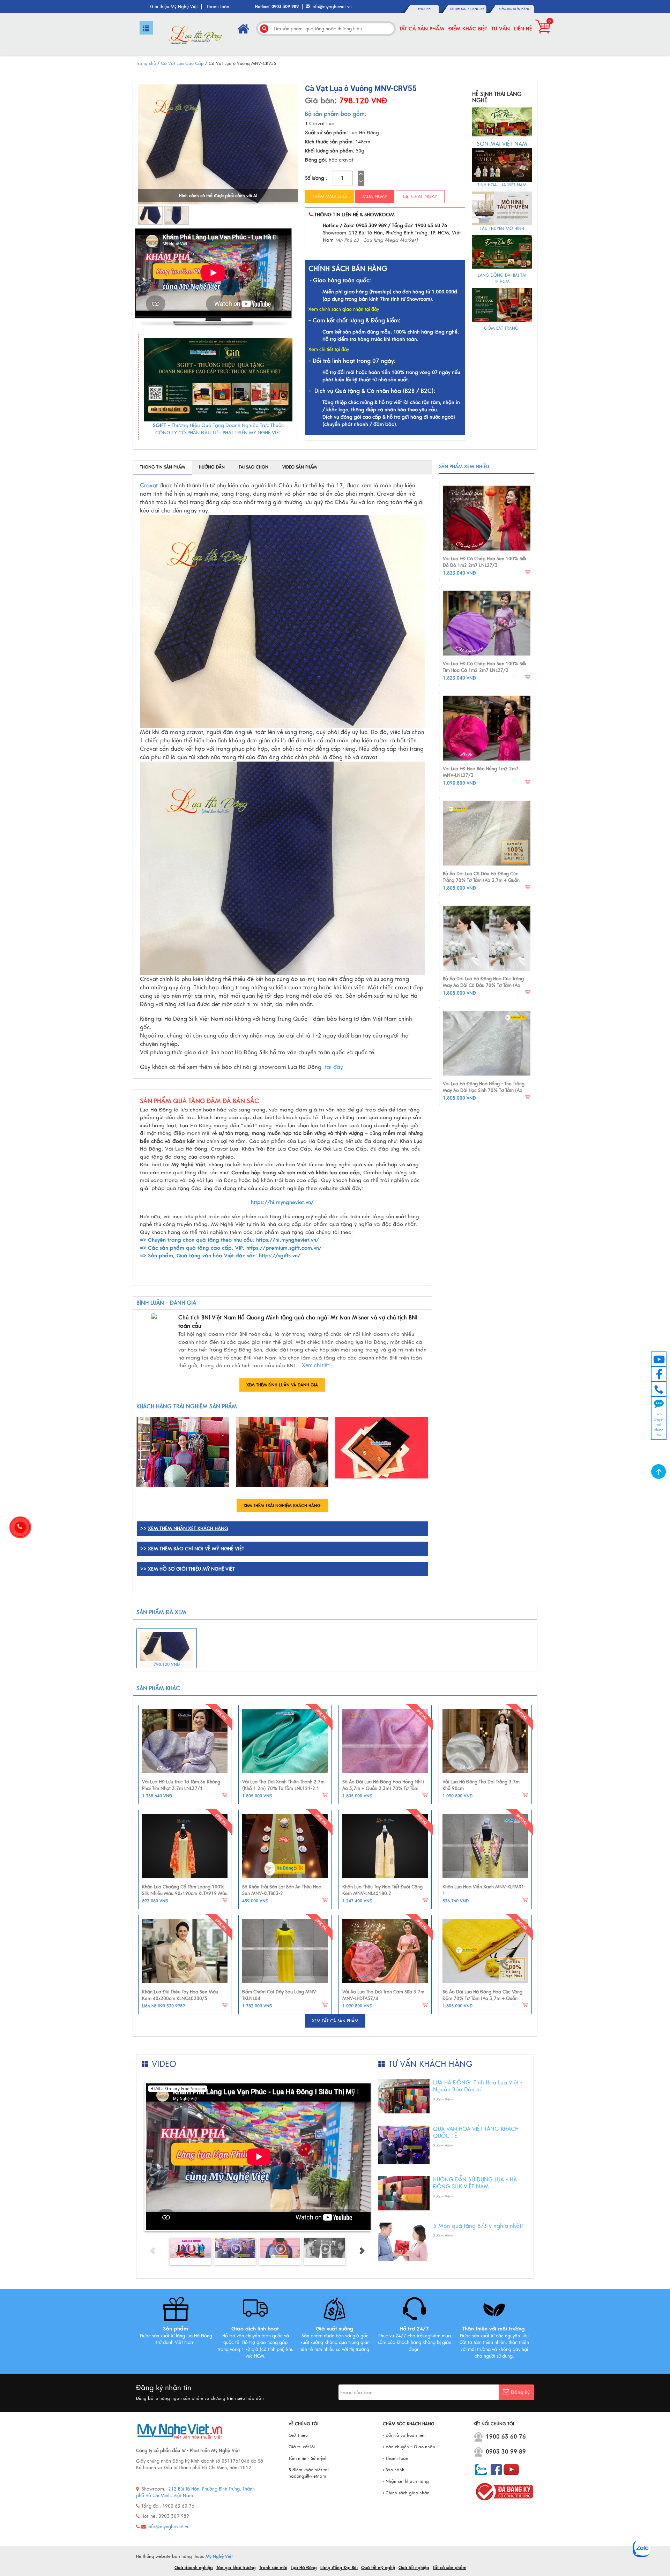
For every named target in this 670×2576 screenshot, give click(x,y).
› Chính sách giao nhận (406, 2493)
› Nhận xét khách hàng (406, 2481)
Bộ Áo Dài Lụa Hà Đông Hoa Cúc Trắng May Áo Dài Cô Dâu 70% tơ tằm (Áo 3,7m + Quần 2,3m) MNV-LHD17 (483, 986)
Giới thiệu (298, 2435)
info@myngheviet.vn (332, 7)
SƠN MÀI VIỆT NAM (502, 144)
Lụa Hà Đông (304, 2568)
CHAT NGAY (423, 197)
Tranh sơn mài (273, 2568)
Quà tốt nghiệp (414, 2568)
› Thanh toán (396, 2458)
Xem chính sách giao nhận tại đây (344, 309)
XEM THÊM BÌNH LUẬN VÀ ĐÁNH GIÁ (282, 1385)
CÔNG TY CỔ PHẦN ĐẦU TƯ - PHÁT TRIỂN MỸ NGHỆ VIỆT (218, 433)
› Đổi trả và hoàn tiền (404, 2435)
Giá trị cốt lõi (302, 2447)
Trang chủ (146, 63)
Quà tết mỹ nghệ (378, 2568)
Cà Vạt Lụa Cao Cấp (182, 63)
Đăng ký (477, 9)
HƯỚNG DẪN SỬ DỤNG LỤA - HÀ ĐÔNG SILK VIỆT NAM (475, 2183)
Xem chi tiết (315, 1365)
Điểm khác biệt (468, 29)
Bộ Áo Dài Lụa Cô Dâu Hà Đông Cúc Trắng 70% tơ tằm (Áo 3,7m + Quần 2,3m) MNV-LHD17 (481, 881)
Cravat (149, 486)
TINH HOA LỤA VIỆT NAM (502, 185)
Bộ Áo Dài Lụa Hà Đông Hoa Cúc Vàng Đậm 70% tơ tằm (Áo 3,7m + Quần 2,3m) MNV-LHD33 (482, 1999)
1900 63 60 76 (506, 2437)
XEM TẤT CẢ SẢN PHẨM (335, 2021)
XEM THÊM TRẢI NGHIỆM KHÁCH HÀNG (282, 1506)
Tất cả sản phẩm (422, 29)
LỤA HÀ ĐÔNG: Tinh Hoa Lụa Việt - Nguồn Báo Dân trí (478, 2086)
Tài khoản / (460, 9)
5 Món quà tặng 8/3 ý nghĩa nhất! (478, 2226)
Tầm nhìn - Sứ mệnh (308, 2458)
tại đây (334, 1067)
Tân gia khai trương (236, 2568)
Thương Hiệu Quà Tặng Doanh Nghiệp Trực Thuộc (228, 425)
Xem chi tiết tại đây (329, 350)
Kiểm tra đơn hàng (515, 9)
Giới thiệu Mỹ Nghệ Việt (174, 7)
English (424, 9)
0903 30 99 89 (506, 2452)
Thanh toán (218, 7)
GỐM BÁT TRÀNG (502, 328)
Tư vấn (501, 29)
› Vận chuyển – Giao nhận (409, 2447)
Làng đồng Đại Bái (339, 2568)
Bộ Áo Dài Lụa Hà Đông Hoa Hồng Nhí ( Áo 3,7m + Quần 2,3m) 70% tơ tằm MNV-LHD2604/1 (384, 1789)
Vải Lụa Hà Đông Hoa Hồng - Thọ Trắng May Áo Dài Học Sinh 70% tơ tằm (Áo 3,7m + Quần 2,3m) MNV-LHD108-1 (484, 1091)
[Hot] (185, 1741)
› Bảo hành (394, 2470)
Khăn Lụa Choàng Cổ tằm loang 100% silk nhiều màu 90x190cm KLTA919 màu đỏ (185, 1894)
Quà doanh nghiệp (194, 2568)
